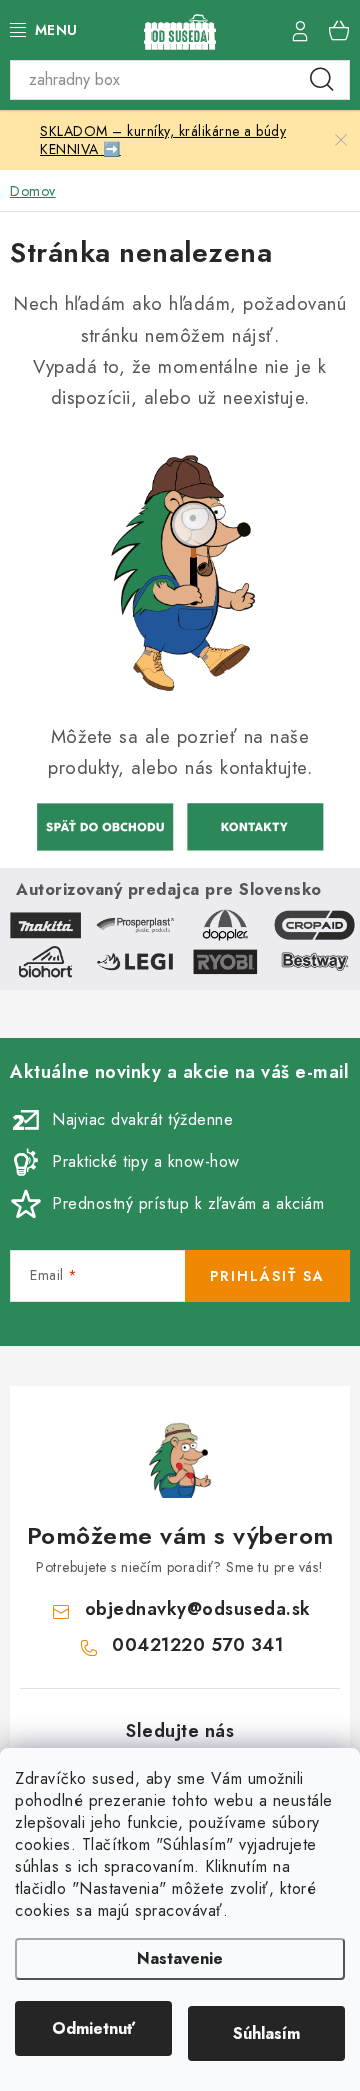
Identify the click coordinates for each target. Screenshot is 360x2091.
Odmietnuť (93, 2028)
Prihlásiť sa (267, 1276)
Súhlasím (266, 2033)
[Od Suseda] (255, 824)
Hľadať (322, 80)
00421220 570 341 (197, 1645)
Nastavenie (180, 1958)
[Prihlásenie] (300, 30)
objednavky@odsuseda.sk (198, 1609)
